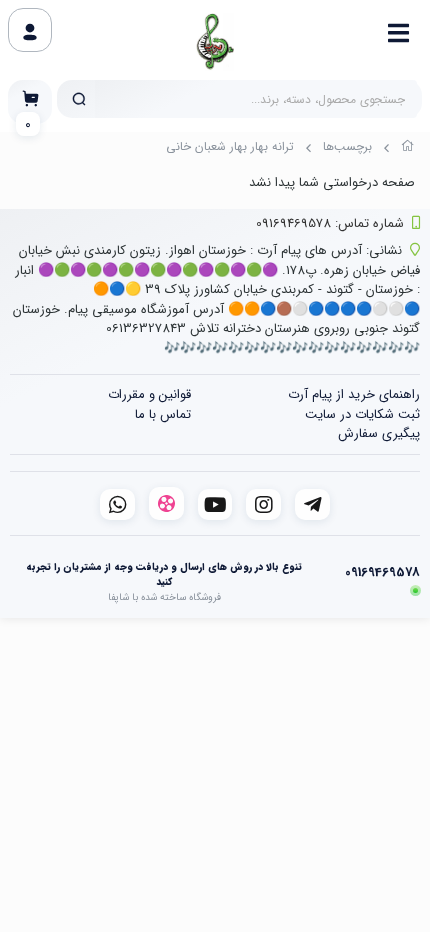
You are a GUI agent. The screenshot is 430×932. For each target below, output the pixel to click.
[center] (79, 99)
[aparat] (166, 503)
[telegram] (312, 504)
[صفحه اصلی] (408, 149)
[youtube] (215, 504)
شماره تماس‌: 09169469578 (330, 223)
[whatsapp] (117, 504)
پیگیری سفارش (379, 433)
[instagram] (263, 504)
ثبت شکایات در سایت (362, 414)
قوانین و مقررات (149, 394)
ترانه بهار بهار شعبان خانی (230, 146)
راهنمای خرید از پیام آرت (354, 394)
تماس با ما (163, 414)
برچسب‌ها (347, 146)
